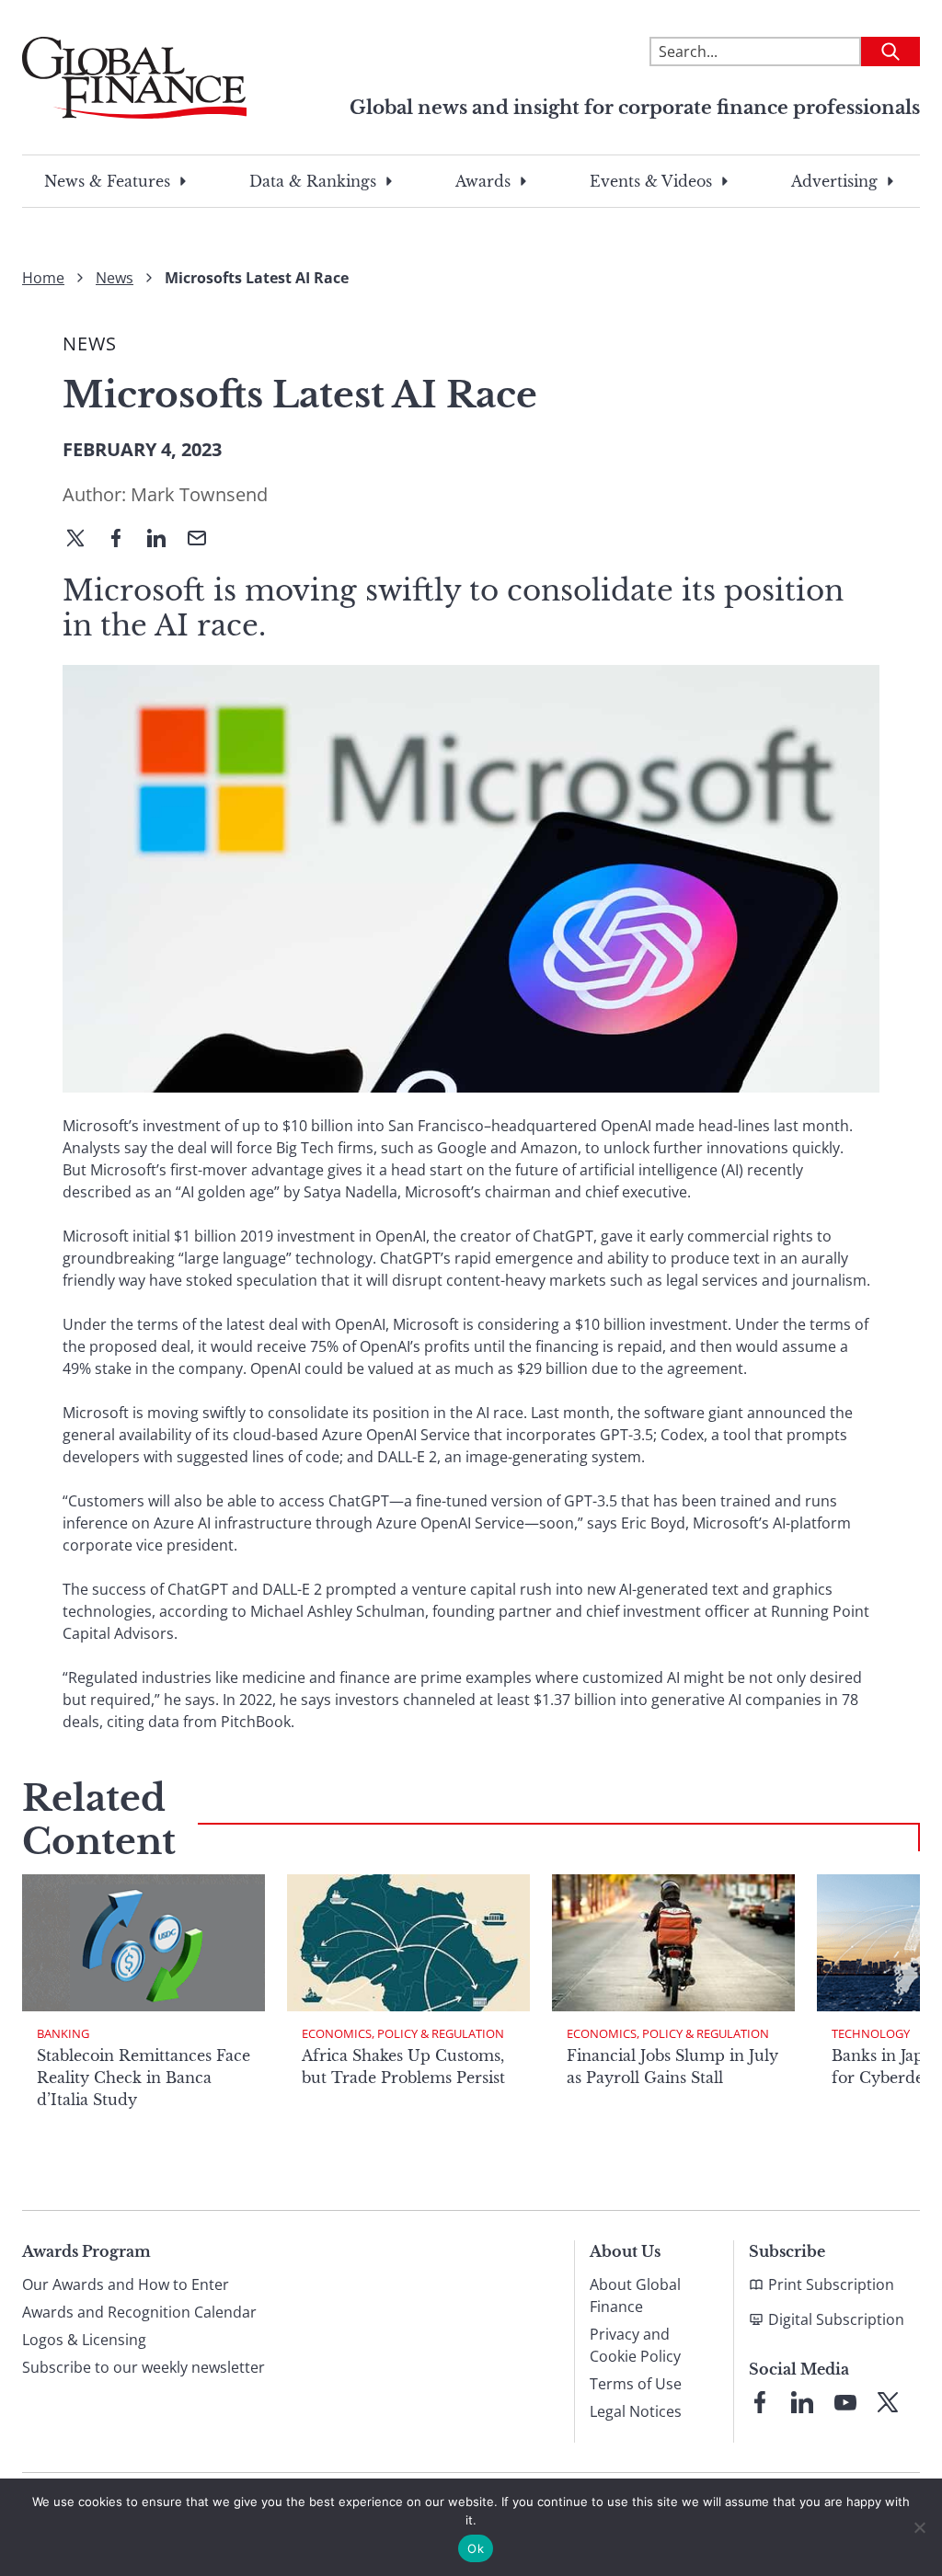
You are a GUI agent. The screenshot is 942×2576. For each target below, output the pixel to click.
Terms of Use (636, 2384)
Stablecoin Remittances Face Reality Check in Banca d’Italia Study (144, 2078)
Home (43, 278)
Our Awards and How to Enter (126, 2284)
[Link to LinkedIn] (802, 2402)
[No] (919, 2527)
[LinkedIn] (164, 540)
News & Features (107, 181)
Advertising (834, 181)
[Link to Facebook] (760, 2402)
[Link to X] (888, 2402)
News (115, 278)
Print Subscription (831, 2284)
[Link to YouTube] (845, 2402)
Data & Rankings (313, 181)
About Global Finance (635, 2296)
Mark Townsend (199, 494)
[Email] (204, 540)
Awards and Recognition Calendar (139, 2312)
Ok (476, 2548)
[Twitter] (83, 540)
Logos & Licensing (84, 2340)
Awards (483, 181)
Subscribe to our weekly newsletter (144, 2367)
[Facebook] (123, 540)
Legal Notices (636, 2411)
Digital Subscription (836, 2319)
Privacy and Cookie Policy (635, 2345)
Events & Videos (651, 181)
